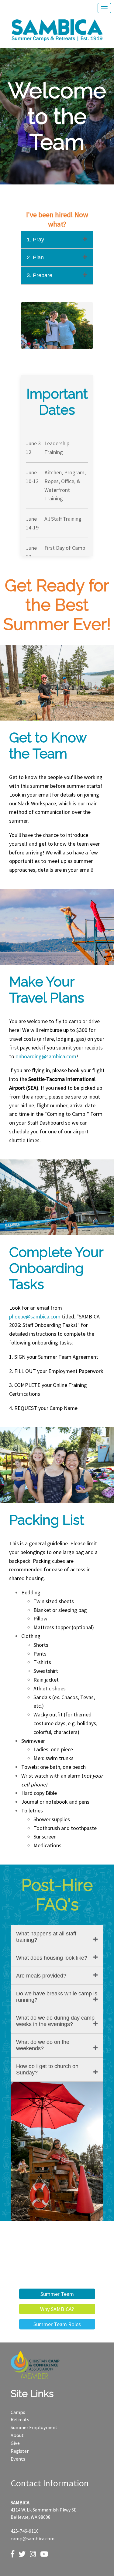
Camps (18, 2412)
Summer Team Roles (57, 2324)
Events (18, 2459)
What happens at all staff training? (46, 1937)
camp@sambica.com (33, 2538)
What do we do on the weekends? (43, 2045)
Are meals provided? (41, 1976)
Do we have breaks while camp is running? (57, 1997)
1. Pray (35, 240)
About (17, 2435)
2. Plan (35, 257)
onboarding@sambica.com (46, 1056)
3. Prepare (40, 275)
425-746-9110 (25, 2531)
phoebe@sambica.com (35, 1316)
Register (20, 2451)
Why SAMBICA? (57, 2309)
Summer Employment (34, 2427)
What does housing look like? (52, 1958)
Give (15, 2443)
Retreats (20, 2419)
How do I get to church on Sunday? (47, 2069)
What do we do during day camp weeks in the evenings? (55, 2021)
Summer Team (57, 2294)
